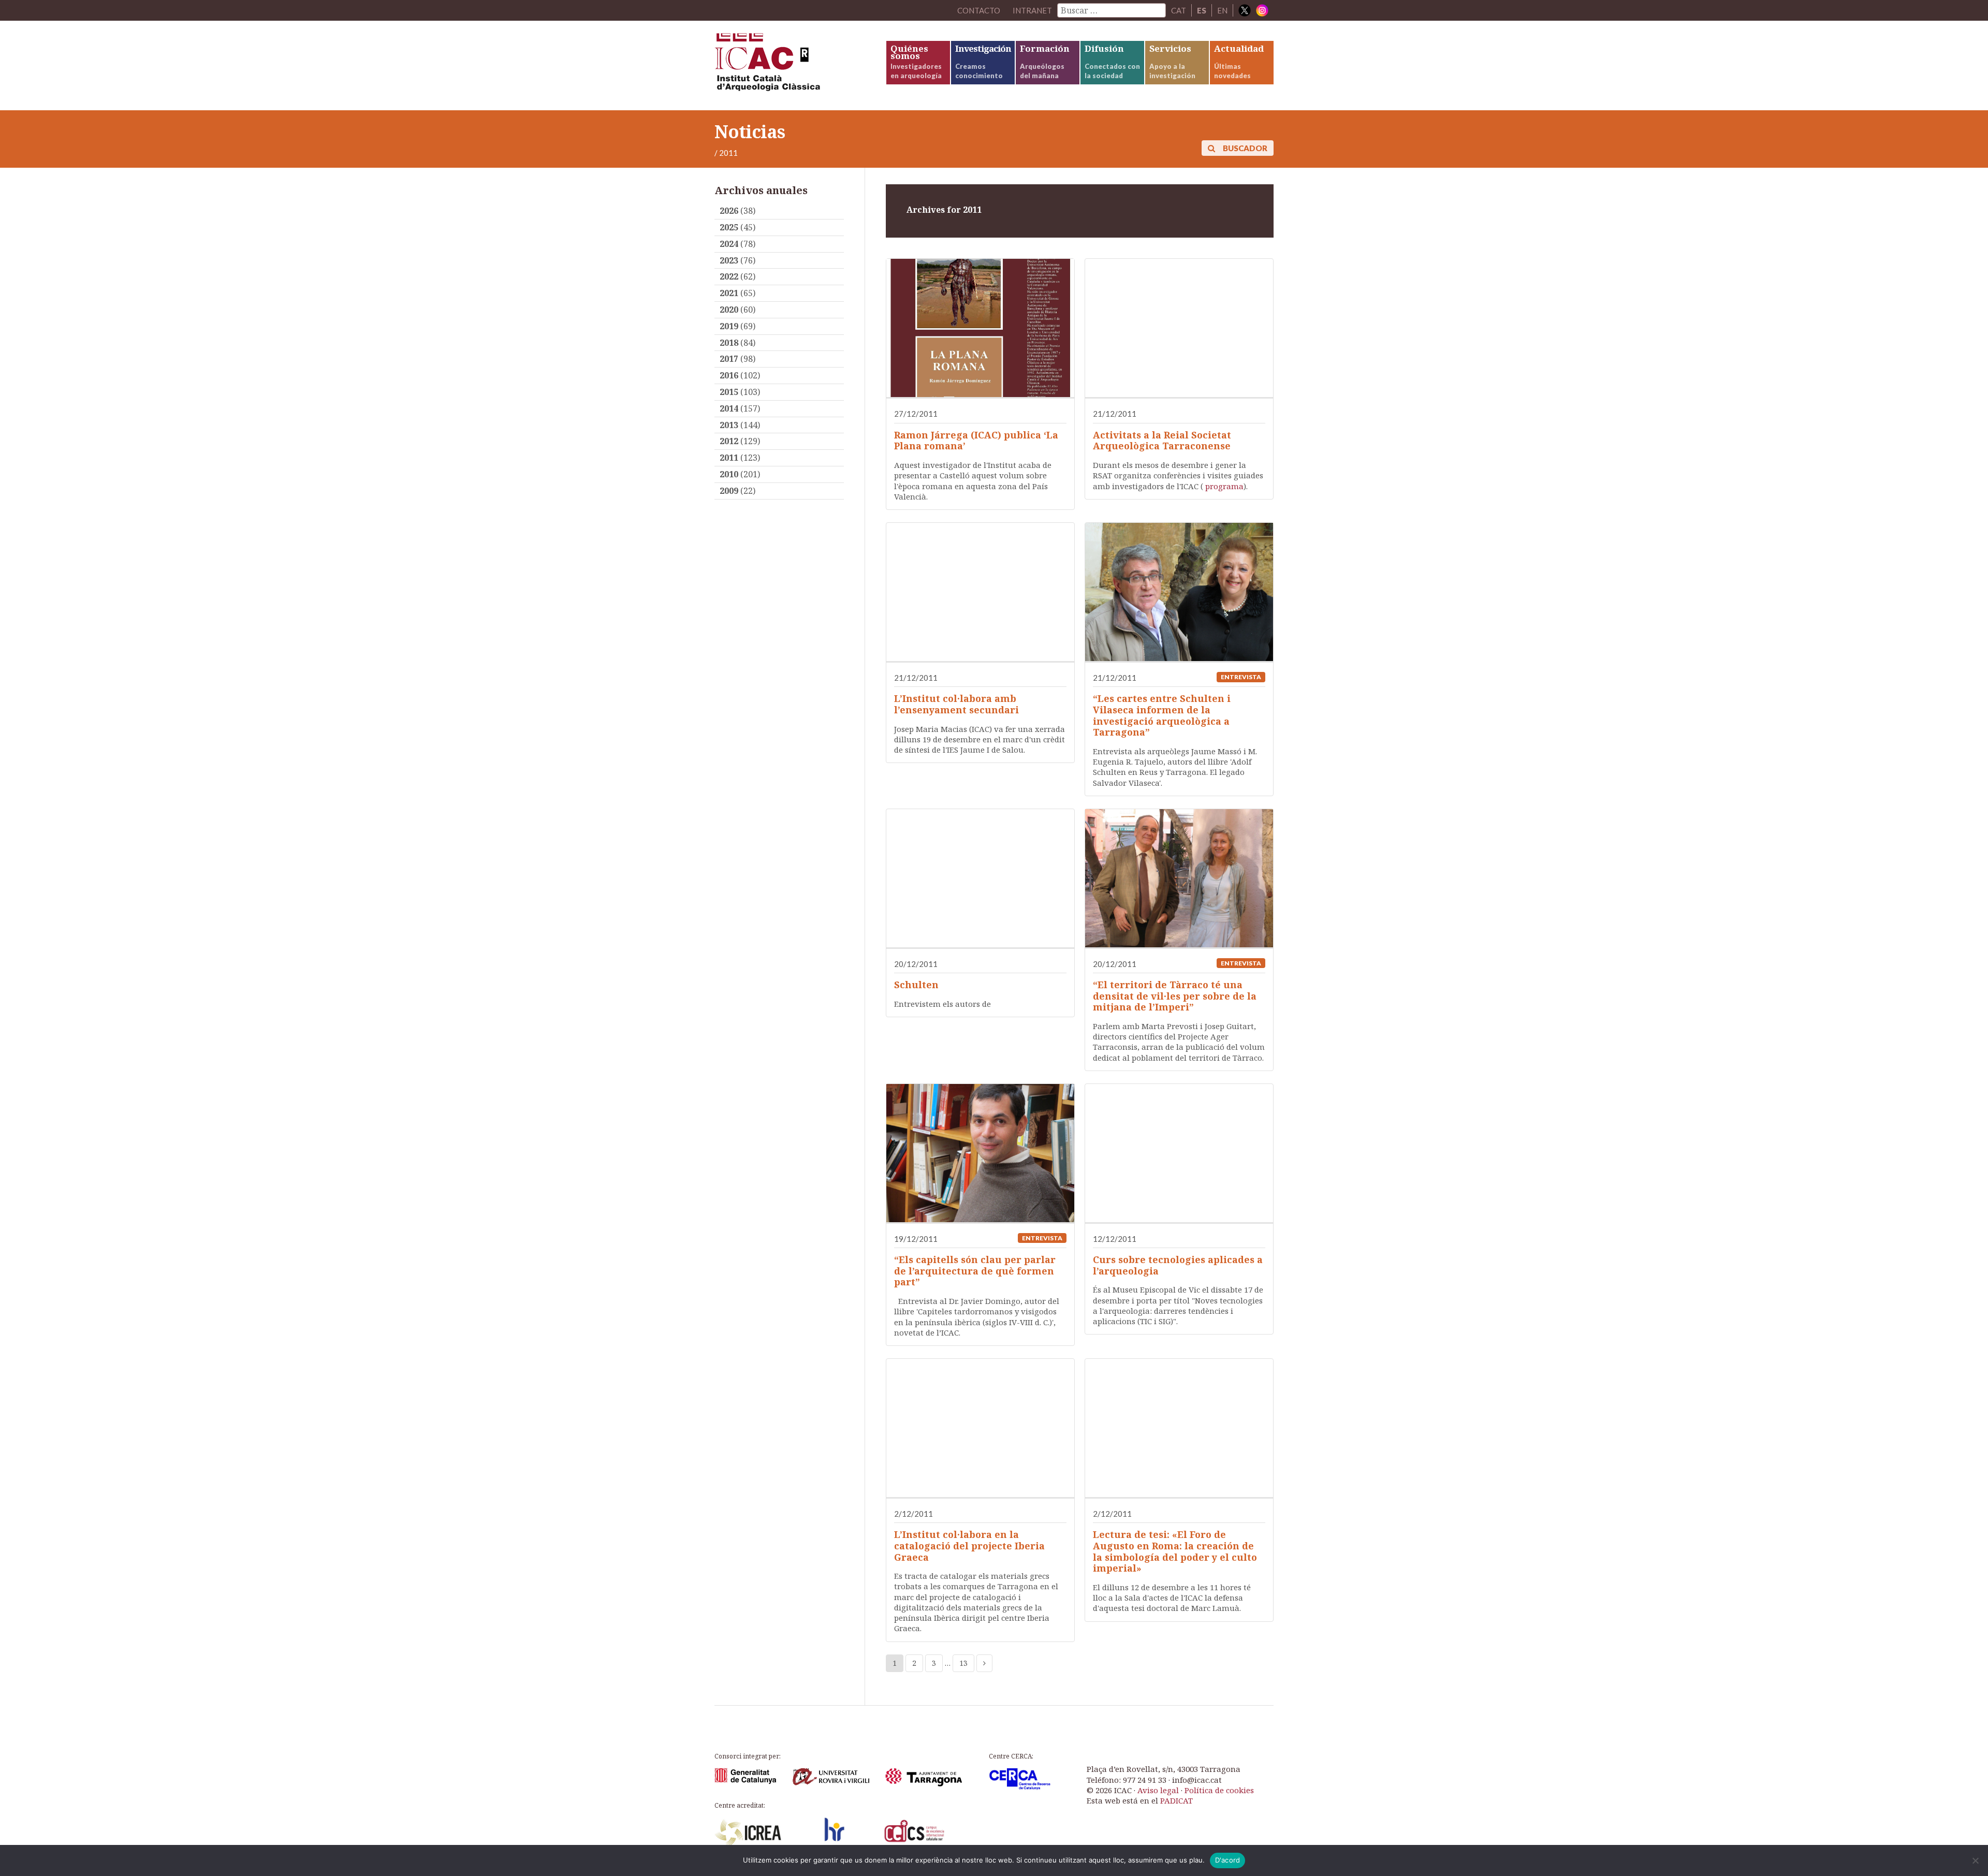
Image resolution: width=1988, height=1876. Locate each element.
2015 (729, 392)
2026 (729, 211)
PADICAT (1176, 1800)
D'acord (1228, 1860)
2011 (729, 458)
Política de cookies (1219, 1790)
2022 (729, 276)
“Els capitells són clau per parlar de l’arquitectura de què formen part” (975, 1271)
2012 (729, 441)
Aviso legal (1158, 1790)
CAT (1179, 10)
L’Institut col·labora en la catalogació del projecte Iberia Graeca (969, 1545)
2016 (729, 375)
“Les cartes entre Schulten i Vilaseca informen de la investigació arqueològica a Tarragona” (1162, 715)
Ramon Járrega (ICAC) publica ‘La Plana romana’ (976, 441)
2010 (729, 474)
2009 (729, 491)
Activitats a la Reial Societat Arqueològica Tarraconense (1162, 441)
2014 (729, 408)
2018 (729, 343)
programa (1224, 486)
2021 (729, 293)
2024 (729, 244)
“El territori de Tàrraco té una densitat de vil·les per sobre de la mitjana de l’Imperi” (1175, 996)
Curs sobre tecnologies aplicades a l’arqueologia (1178, 1265)
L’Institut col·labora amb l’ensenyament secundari (956, 704)
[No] (1975, 1860)
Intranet (1032, 10)
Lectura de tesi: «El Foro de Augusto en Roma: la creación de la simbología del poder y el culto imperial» (1175, 1551)
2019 (729, 326)
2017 (729, 359)
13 (963, 1663)
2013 (729, 425)
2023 (729, 260)
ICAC (792, 65)
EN (1222, 10)
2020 (729, 310)
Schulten (916, 985)
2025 (729, 227)
